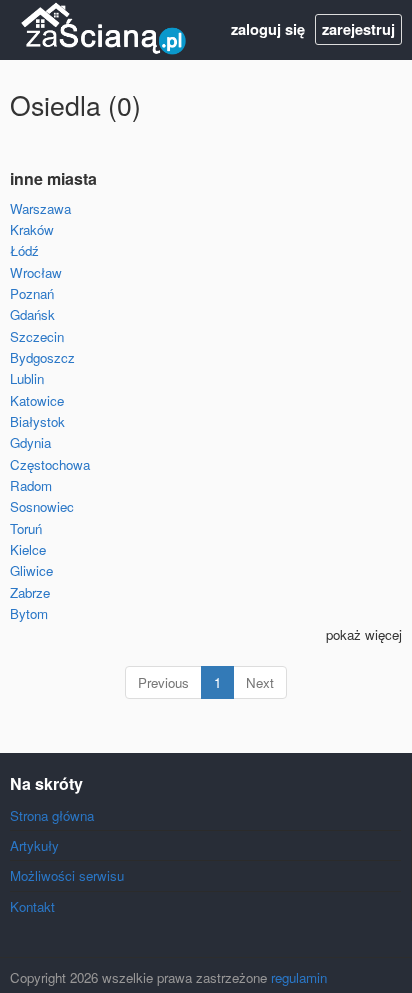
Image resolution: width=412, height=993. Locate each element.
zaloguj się (268, 29)
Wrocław (36, 272)
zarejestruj (358, 29)
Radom (31, 485)
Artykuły (34, 845)
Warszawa (40, 208)
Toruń (26, 528)
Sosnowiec (42, 506)
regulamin (299, 977)
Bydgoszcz (42, 357)
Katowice (37, 400)
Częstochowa (50, 464)
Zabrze (30, 592)
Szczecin (37, 336)
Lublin (27, 378)
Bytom (29, 613)
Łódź (24, 250)
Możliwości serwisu (67, 875)
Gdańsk (32, 314)
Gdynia (30, 442)
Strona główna (52, 815)
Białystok (37, 421)
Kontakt (32, 906)
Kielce (28, 549)
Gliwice (31, 570)
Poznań (32, 293)
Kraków (32, 229)
